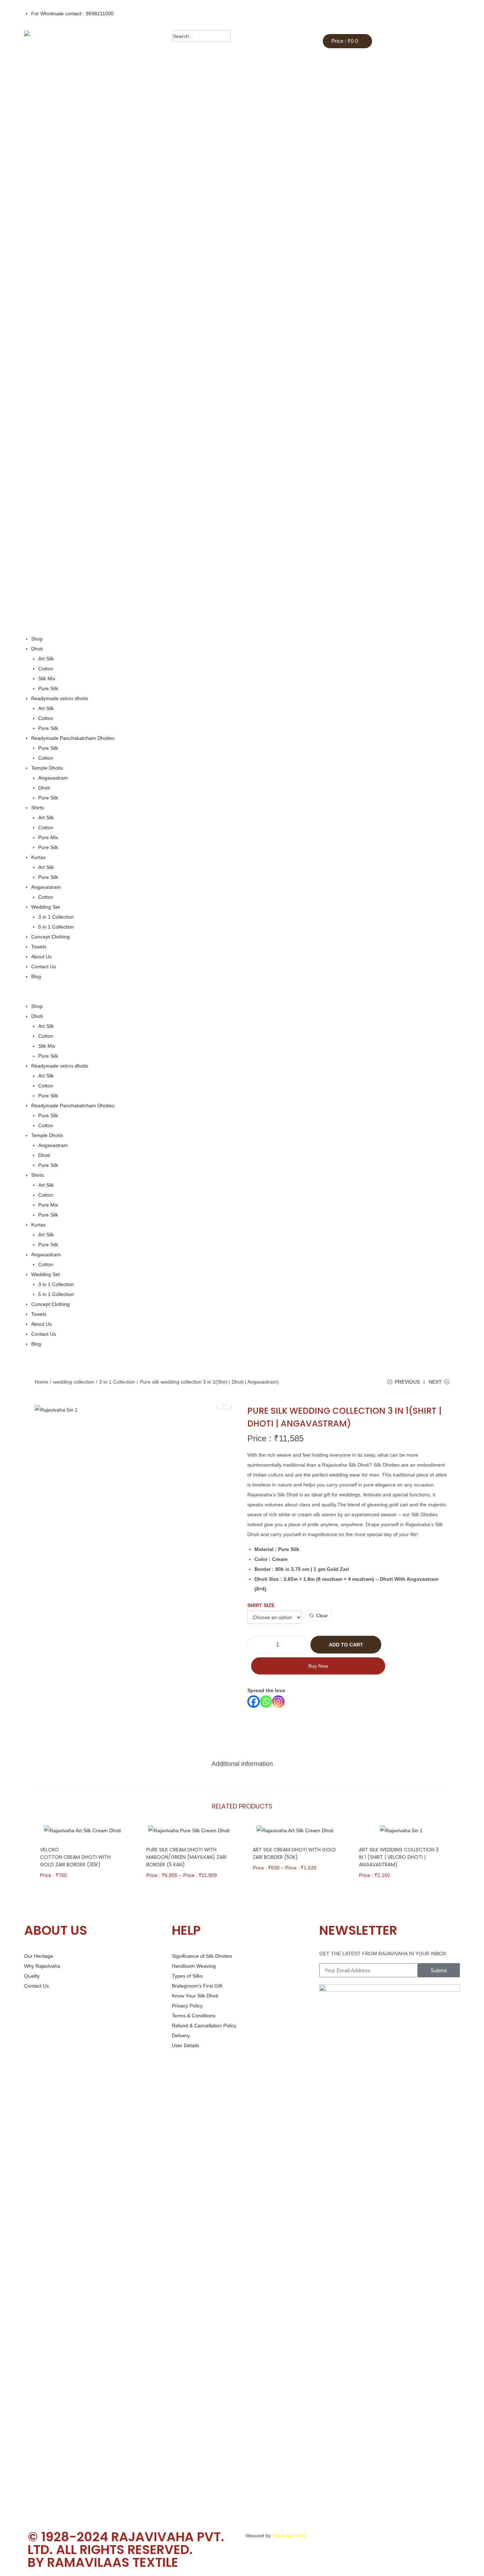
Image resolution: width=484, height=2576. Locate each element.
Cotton (46, 669)
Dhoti (37, 649)
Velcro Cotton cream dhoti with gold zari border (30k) (75, 1857)
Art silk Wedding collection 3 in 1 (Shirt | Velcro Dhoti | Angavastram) (399, 1857)
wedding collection (74, 1382)
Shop (37, 639)
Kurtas (38, 857)
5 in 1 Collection (56, 927)
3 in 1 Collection (56, 917)
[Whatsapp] (266, 1702)
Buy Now (318, 1666)
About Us (41, 957)
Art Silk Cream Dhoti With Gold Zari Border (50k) (294, 1853)
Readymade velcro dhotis (60, 698)
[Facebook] (254, 1702)
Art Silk (46, 659)
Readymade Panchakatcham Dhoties (73, 738)
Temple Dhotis (47, 768)
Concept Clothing (50, 937)
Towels (39, 947)
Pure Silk (48, 688)
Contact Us (44, 966)
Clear (322, 1616)
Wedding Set (46, 907)
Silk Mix (47, 678)
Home (41, 1382)
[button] (242, 991)
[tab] (242, 1764)
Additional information (242, 1764)
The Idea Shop (289, 2536)
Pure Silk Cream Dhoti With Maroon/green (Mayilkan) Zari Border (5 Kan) (186, 1857)
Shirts (38, 808)
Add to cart (346, 1645)
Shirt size (261, 1605)
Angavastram (53, 778)
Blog (36, 976)
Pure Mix (48, 837)
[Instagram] (278, 1702)
